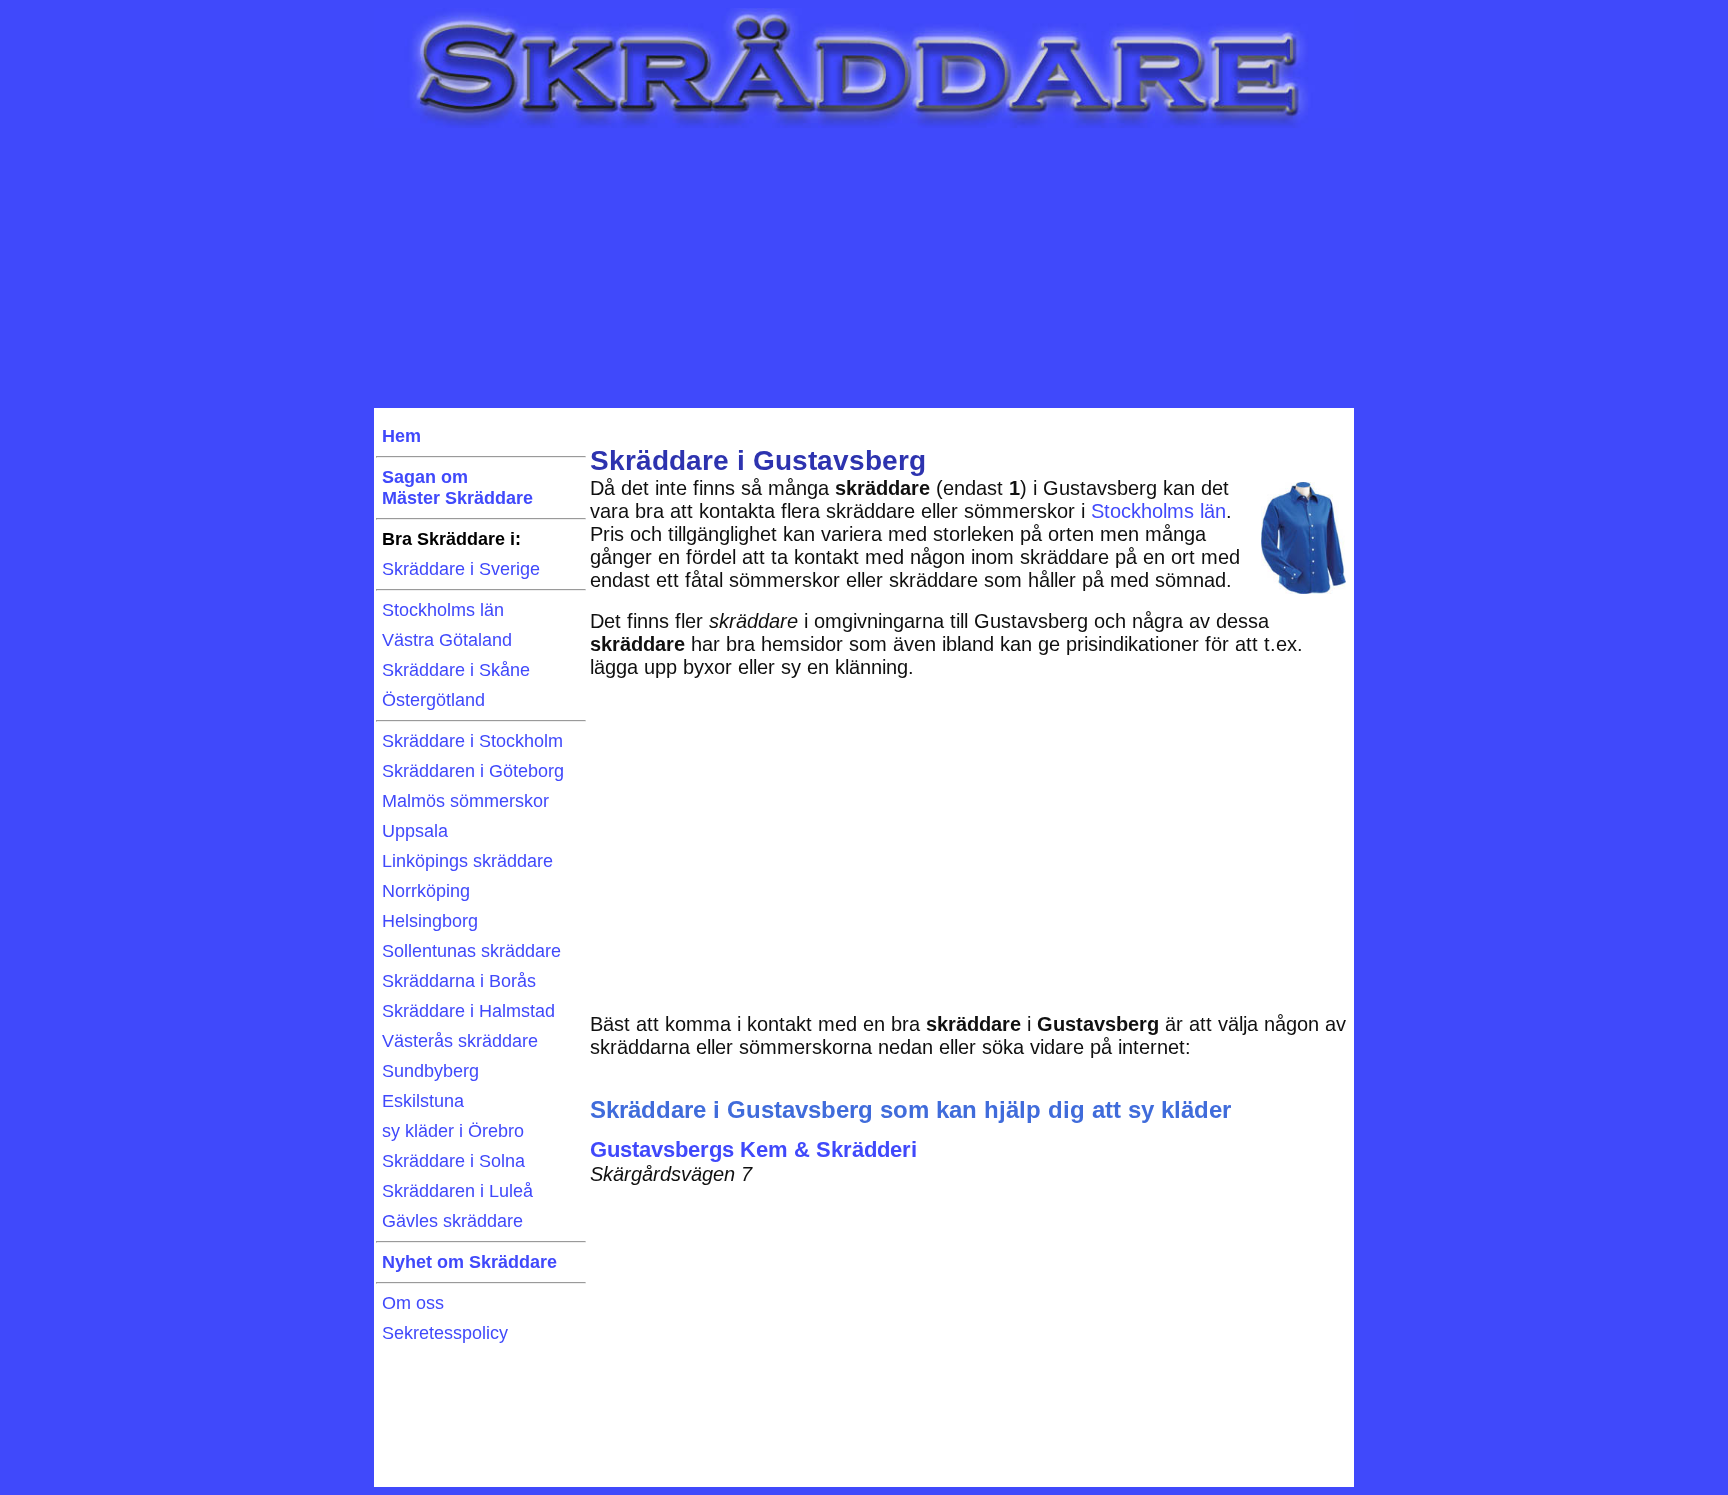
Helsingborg (430, 921)
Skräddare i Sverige (461, 569)
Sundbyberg (430, 1071)
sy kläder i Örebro (453, 1131)
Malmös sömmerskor (465, 801)
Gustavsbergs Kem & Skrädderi (753, 1149)
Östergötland (433, 700)
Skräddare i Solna (453, 1161)
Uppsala (415, 831)
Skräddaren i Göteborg (473, 771)
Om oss (413, 1303)
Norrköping (426, 891)
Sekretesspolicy (445, 1333)
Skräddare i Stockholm (472, 741)
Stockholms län (443, 610)
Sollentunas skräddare (471, 951)
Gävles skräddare (452, 1221)
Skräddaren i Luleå (457, 1191)
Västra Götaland (447, 640)
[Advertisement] (864, 268)
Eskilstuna (423, 1101)
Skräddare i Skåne (456, 670)
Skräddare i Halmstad (468, 1011)
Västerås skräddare (460, 1041)
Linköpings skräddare (467, 861)
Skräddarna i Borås (459, 981)
